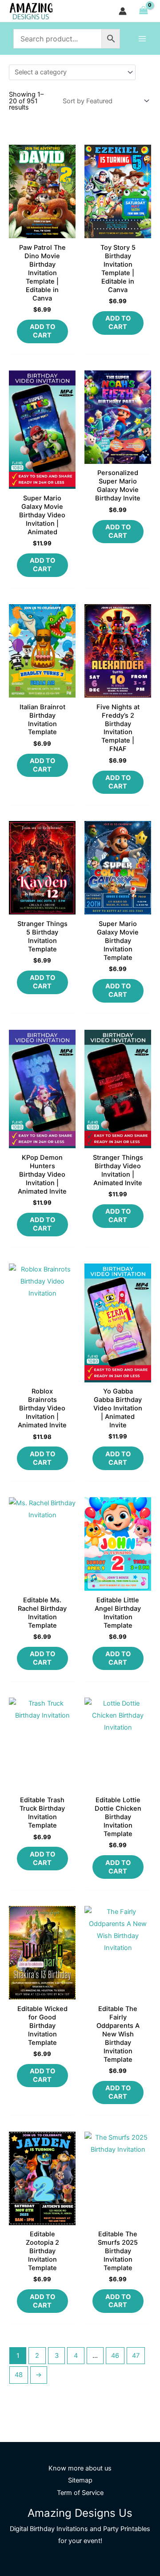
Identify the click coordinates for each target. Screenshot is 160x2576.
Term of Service (80, 2493)
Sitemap (80, 2480)
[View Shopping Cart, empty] (143, 11)
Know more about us (80, 2468)
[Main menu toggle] (142, 38)
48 (19, 2375)
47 (136, 2356)
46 (115, 2356)
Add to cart (42, 331)
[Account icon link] (123, 11)
